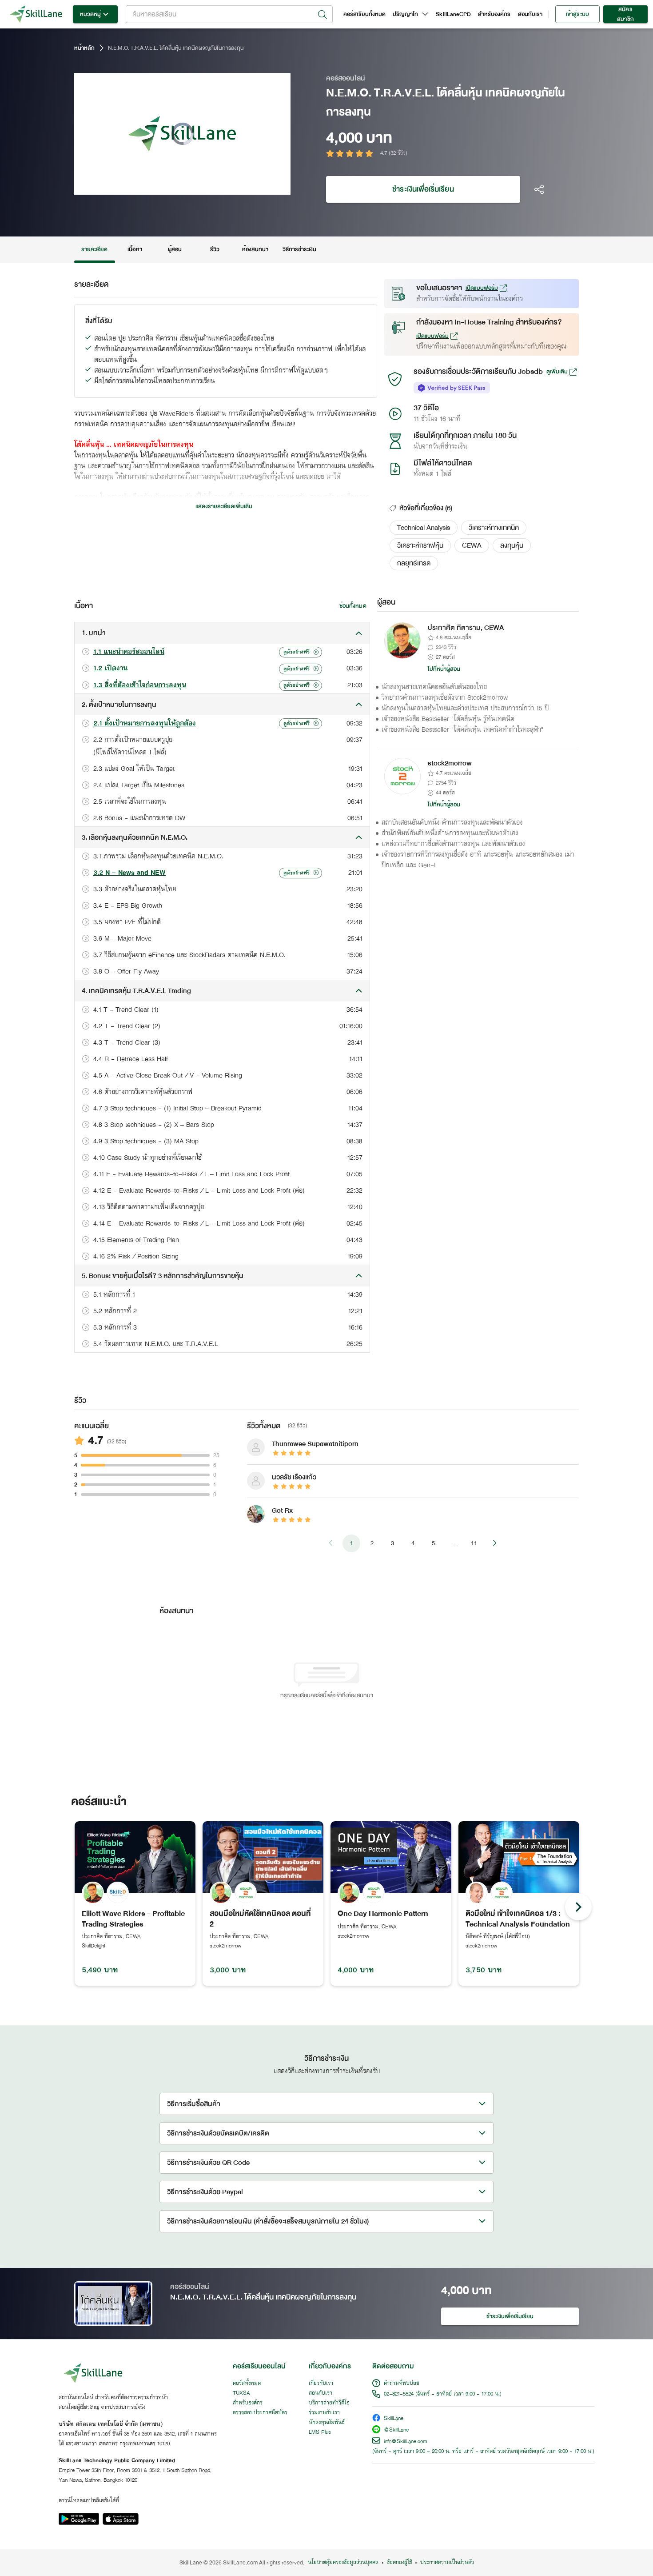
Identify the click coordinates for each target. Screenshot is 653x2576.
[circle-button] (578, 1907)
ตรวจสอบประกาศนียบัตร (260, 2413)
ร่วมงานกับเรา (324, 2413)
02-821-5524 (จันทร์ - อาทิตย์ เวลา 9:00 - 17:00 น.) (443, 2394)
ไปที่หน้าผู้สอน (444, 669)
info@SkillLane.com (406, 2442)
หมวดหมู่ (90, 14)
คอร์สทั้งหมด (247, 2384)
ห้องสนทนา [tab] (255, 249)
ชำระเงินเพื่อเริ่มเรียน (423, 189)
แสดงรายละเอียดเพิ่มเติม (224, 506)
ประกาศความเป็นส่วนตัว (447, 2563)
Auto (237, 187)
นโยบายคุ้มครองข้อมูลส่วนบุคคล (343, 2563)
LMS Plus (320, 2432)
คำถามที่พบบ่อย (402, 2384)
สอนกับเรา (530, 14)
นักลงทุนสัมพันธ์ (327, 2423)
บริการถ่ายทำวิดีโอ (329, 2403)
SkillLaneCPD (453, 14)
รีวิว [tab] (215, 249)
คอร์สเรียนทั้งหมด (364, 14)
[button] (424, 528)
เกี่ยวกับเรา (321, 2384)
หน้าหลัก (84, 48)
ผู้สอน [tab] (175, 249)
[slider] (172, 187)
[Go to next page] (494, 1543)
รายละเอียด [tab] (95, 249)
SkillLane (394, 2419)
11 (474, 1543)
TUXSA (241, 2393)
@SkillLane (396, 2430)
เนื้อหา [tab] (135, 249)
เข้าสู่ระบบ (577, 14)
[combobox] (229, 14)
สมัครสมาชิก (625, 14)
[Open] (323, 15)
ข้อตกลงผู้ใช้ (399, 2563)
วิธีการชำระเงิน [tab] (300, 249)
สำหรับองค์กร (494, 14)
